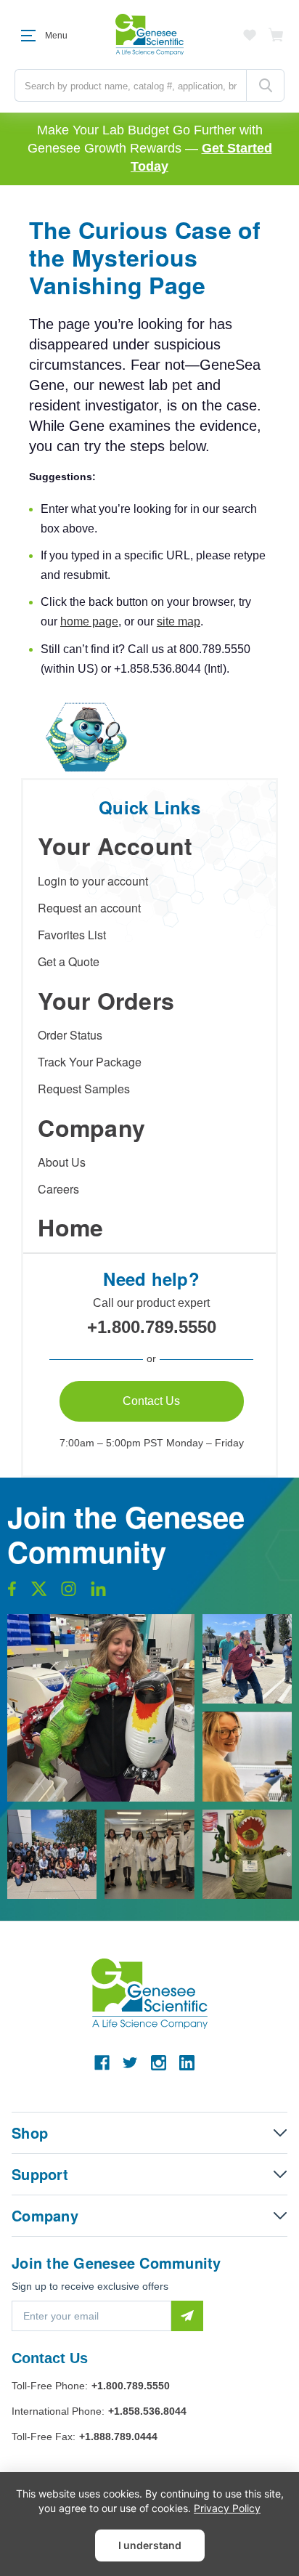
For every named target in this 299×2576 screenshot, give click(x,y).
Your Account (115, 846)
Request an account (89, 908)
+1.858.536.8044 (147, 2411)
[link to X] (39, 1592)
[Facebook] (102, 2063)
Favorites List (72, 935)
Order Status (70, 1035)
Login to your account (93, 881)
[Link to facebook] (12, 1592)
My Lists (250, 35)
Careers (58, 1189)
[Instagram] (159, 2063)
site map (179, 621)
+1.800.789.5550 (152, 1327)
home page (89, 621)
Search (265, 85)
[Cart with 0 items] (277, 35)
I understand (150, 2545)
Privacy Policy (227, 2508)
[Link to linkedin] (98, 1592)
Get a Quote (69, 961)
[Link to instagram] (69, 1592)
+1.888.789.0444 (118, 2437)
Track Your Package (90, 1062)
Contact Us (151, 1401)
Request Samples (84, 1089)
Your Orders (106, 1000)
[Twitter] (130, 2063)
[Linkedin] (187, 2063)
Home (70, 1227)
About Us (62, 1162)
